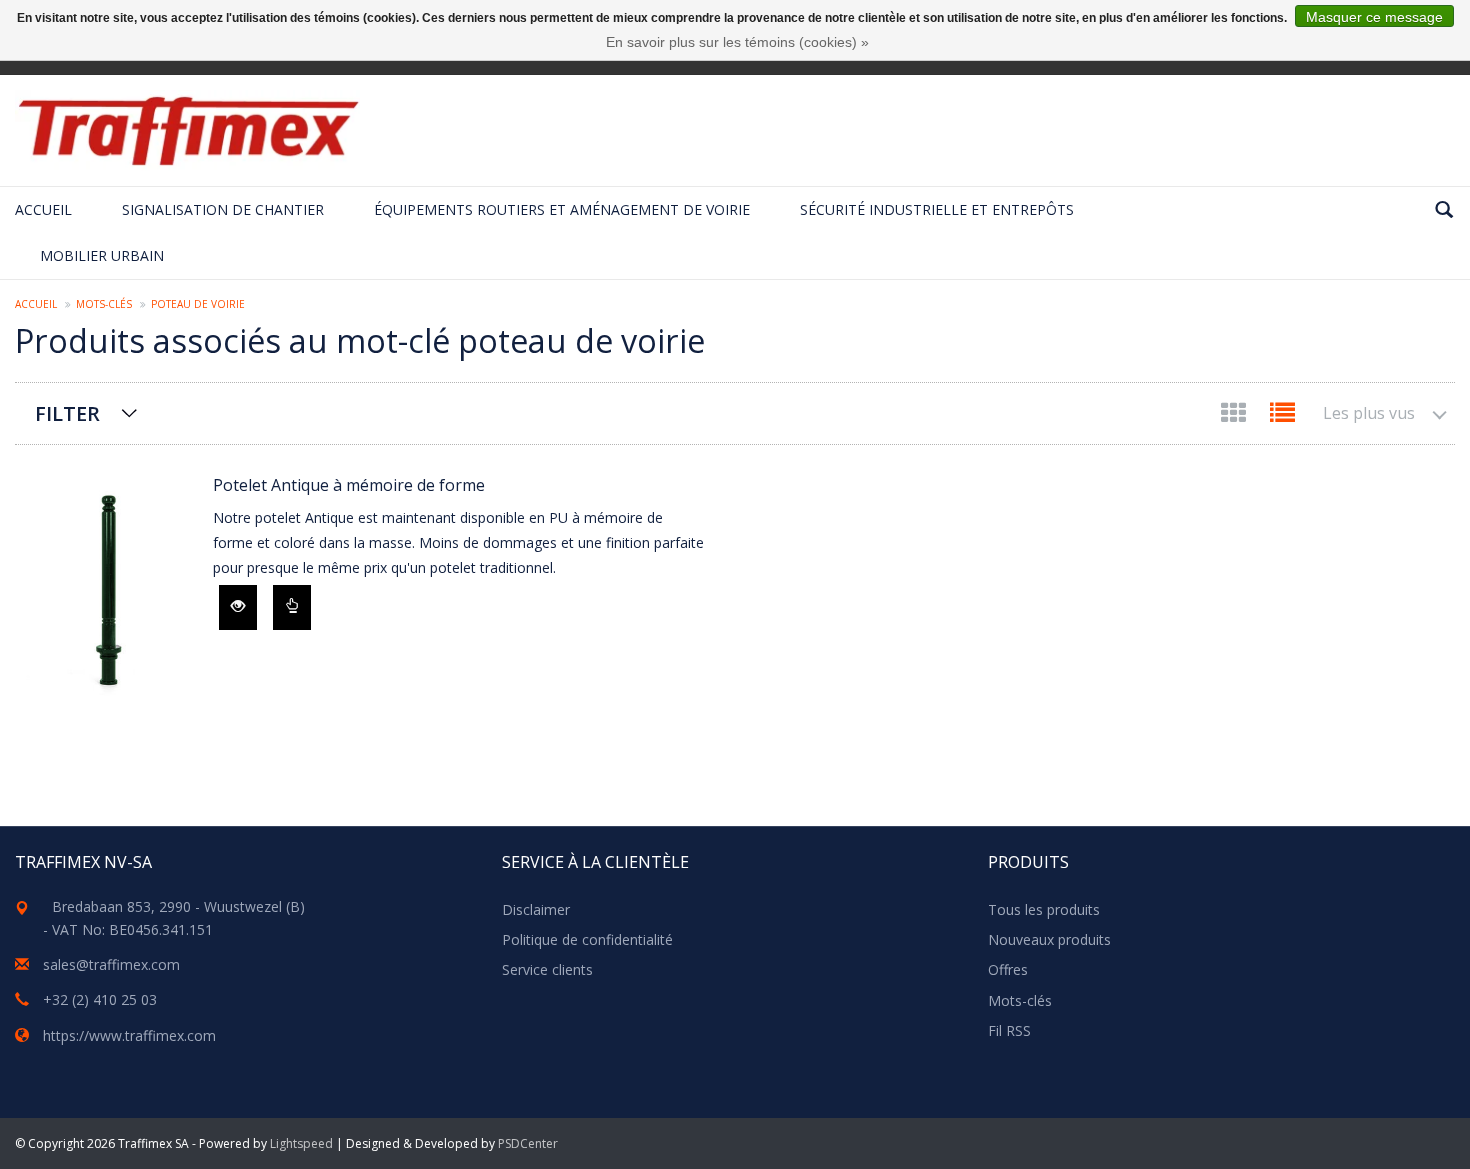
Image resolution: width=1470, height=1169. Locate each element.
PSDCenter (528, 1143)
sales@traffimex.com (111, 964)
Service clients (547, 969)
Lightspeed (301, 1143)
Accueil (43, 209)
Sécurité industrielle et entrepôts (937, 209)
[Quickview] (238, 607)
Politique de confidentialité (587, 939)
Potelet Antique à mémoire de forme (349, 485)
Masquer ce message (1374, 17)
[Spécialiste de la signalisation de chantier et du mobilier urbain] (187, 130)
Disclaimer (536, 909)
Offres (1008, 969)
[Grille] (1235, 416)
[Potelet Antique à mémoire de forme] (104, 595)
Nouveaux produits (1049, 939)
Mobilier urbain (102, 255)
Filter (67, 413)
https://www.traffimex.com (129, 1035)
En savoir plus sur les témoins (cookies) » (737, 42)
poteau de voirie (198, 304)
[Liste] (1282, 416)
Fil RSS (1009, 1030)
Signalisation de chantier (223, 209)
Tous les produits (1044, 909)
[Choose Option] (292, 607)
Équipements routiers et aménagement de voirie (562, 209)
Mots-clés (104, 304)
